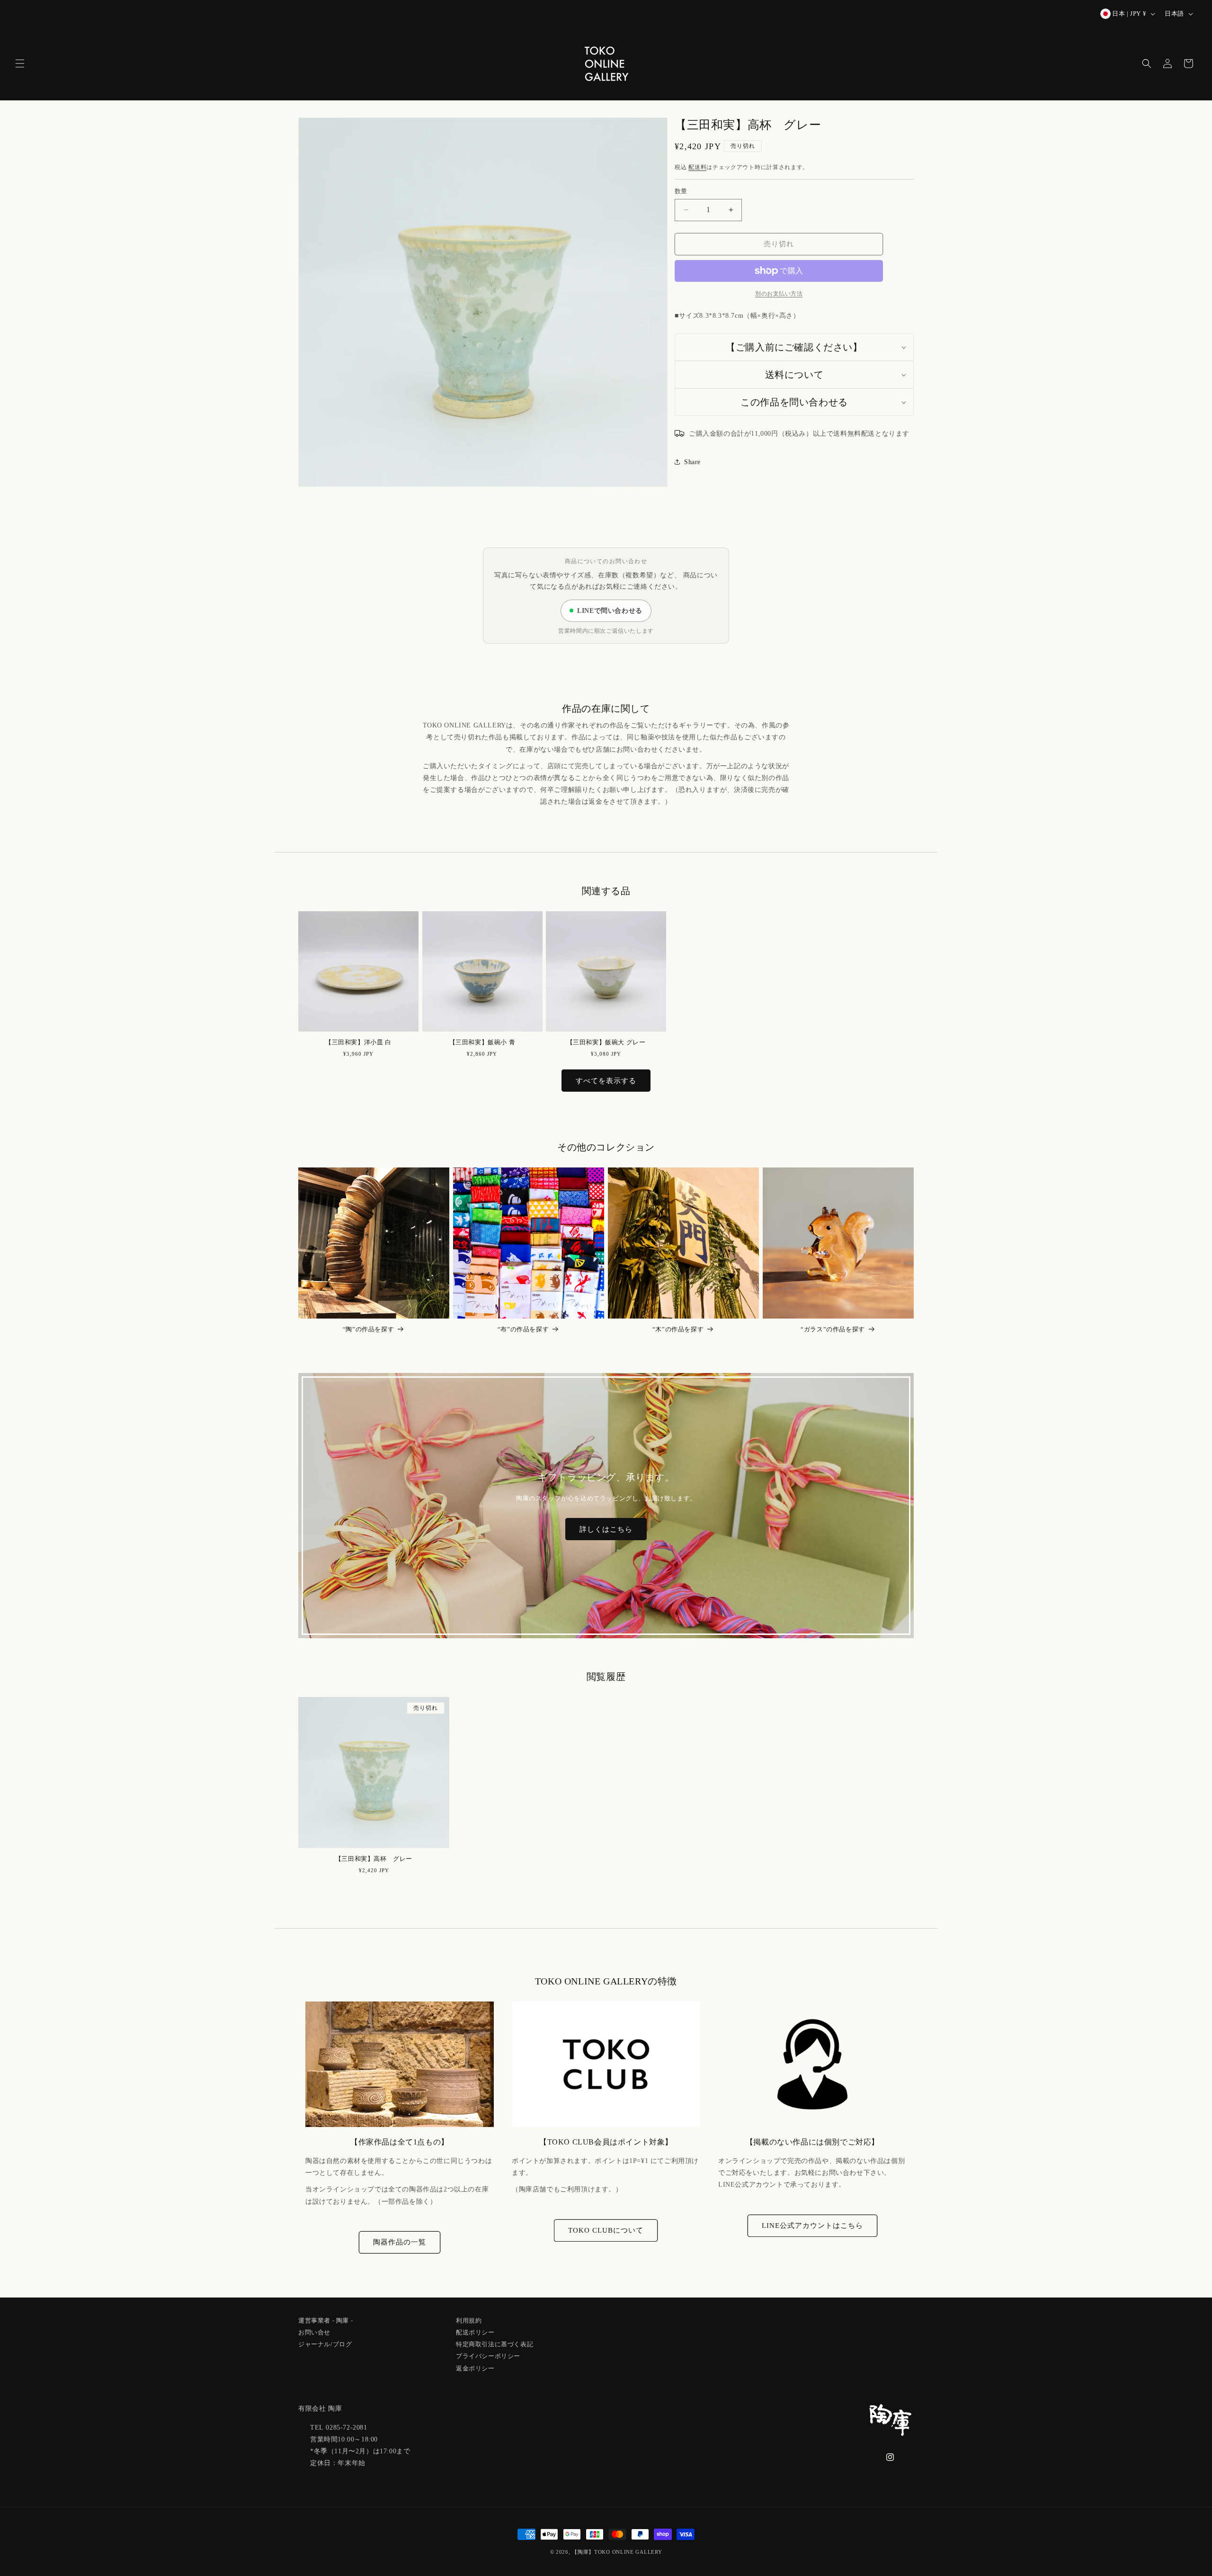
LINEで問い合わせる (610, 611)
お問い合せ (314, 2331)
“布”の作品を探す (523, 1329)
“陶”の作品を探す (368, 1329)
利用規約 (469, 2321)
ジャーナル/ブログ (325, 2343)
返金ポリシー (475, 2367)
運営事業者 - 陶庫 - (325, 2321)
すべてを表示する (606, 1081)
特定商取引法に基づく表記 (495, 2343)
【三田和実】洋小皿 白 (358, 1042)
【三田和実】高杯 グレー (374, 1859)
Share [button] (692, 462)
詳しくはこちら (606, 1529)
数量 (681, 191)
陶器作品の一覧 (400, 2242)
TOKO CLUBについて (606, 2230)
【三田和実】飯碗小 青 (482, 1042)
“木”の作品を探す (678, 1329)
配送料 (697, 167)
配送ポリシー (475, 2331)
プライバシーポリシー (488, 2355)
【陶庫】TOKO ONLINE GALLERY (617, 2552)
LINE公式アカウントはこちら (812, 2226)
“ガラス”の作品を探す (833, 1329)
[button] (20, 63)
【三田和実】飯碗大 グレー (606, 1042)
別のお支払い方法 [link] (779, 294)
